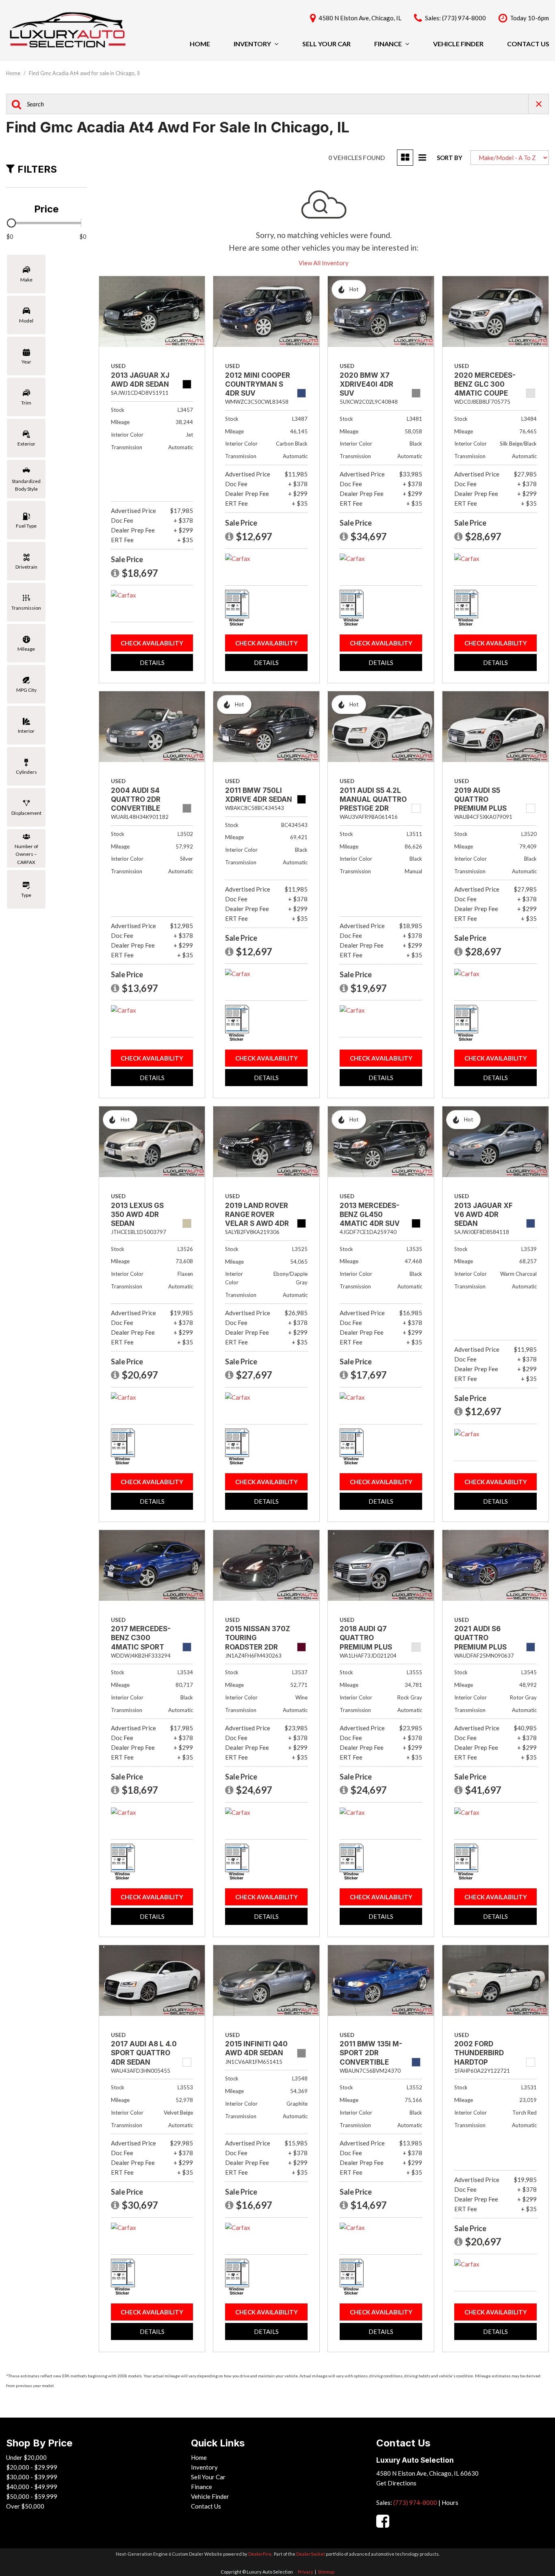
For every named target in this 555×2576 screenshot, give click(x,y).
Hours (450, 2502)
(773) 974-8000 (415, 2502)
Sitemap (326, 2572)
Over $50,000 (25, 2506)
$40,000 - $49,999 (32, 2487)
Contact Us (528, 44)
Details (152, 662)
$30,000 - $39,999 (32, 2477)
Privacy (306, 2572)
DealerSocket (311, 2554)
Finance (388, 44)
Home (200, 44)
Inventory (252, 44)
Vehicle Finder (458, 44)
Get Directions (396, 2483)
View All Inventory (324, 263)
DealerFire (260, 2554)
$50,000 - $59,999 (32, 2496)
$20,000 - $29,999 (32, 2467)
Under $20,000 (26, 2457)
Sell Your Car (326, 44)
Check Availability (152, 643)
